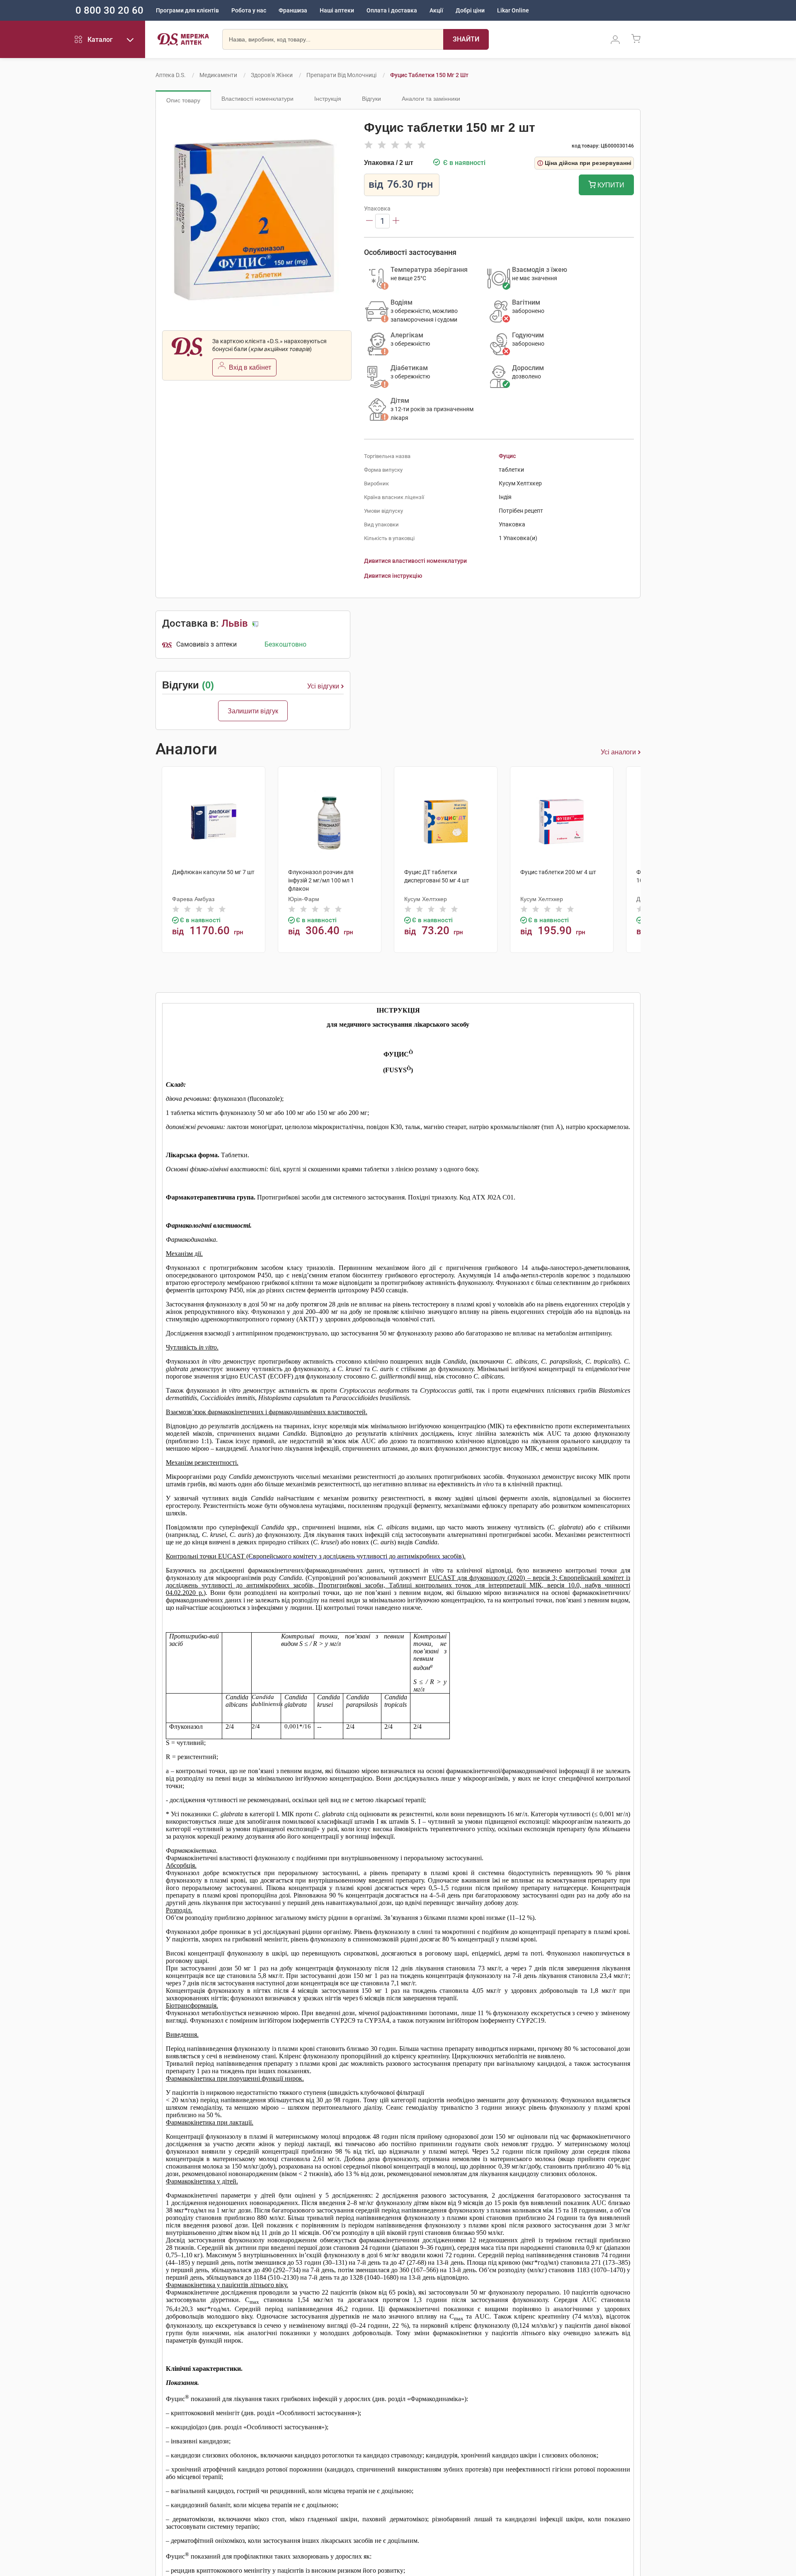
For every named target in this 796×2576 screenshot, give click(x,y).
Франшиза (293, 10)
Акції (436, 10)
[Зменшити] (369, 221)
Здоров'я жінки (272, 75)
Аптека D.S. (171, 75)
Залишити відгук (253, 711)
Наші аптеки (337, 10)
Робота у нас (249, 10)
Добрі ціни (470, 10)
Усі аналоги (618, 752)
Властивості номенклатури (257, 99)
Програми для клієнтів (187, 10)
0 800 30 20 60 (109, 10)
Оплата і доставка (392, 10)
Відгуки (371, 99)
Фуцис (507, 456)
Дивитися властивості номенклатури (415, 561)
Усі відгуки (323, 686)
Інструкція (328, 99)
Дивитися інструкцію (393, 576)
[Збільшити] (396, 221)
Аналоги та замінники (431, 99)
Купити (610, 185)
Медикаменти (218, 75)
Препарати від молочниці (341, 75)
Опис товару (183, 100)
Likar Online (513, 10)
